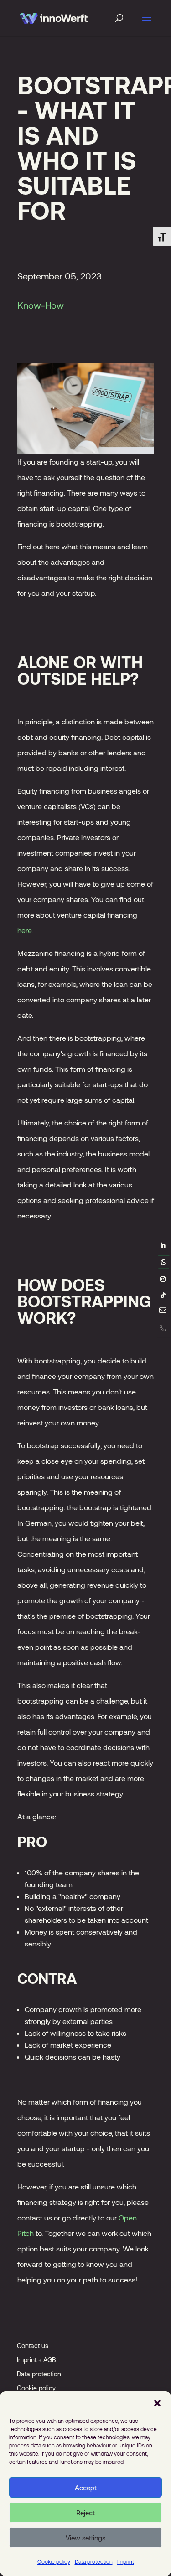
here (24, 930)
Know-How (41, 305)
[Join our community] (164, 1262)
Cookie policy (54, 2561)
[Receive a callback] (163, 1328)
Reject (85, 2513)
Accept (86, 2488)
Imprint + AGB (36, 2360)
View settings (85, 2538)
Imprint (126, 2561)
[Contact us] (163, 1312)
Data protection (94, 2561)
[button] (157, 2403)
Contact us (33, 2346)
